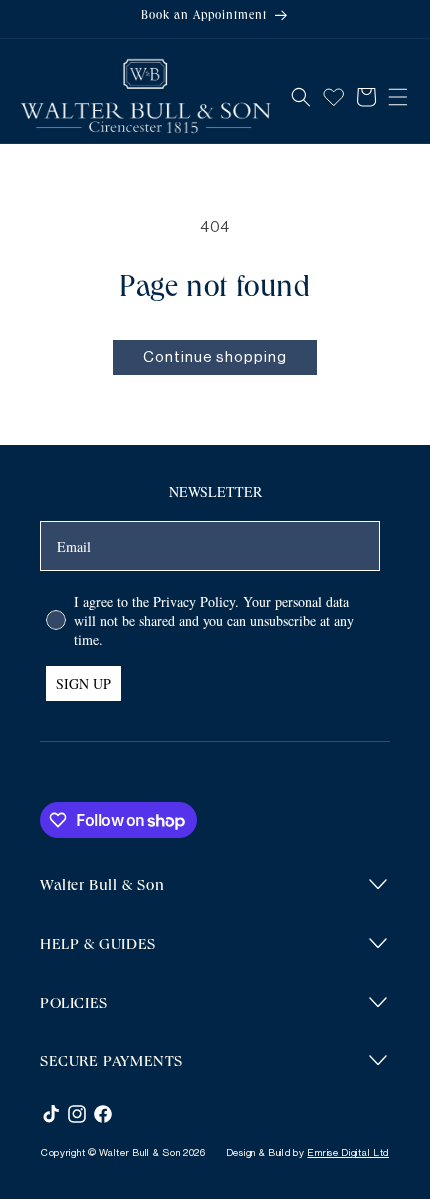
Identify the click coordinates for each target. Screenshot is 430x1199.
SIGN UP (83, 683)
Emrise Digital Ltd (348, 1153)
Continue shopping (215, 357)
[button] (301, 97)
